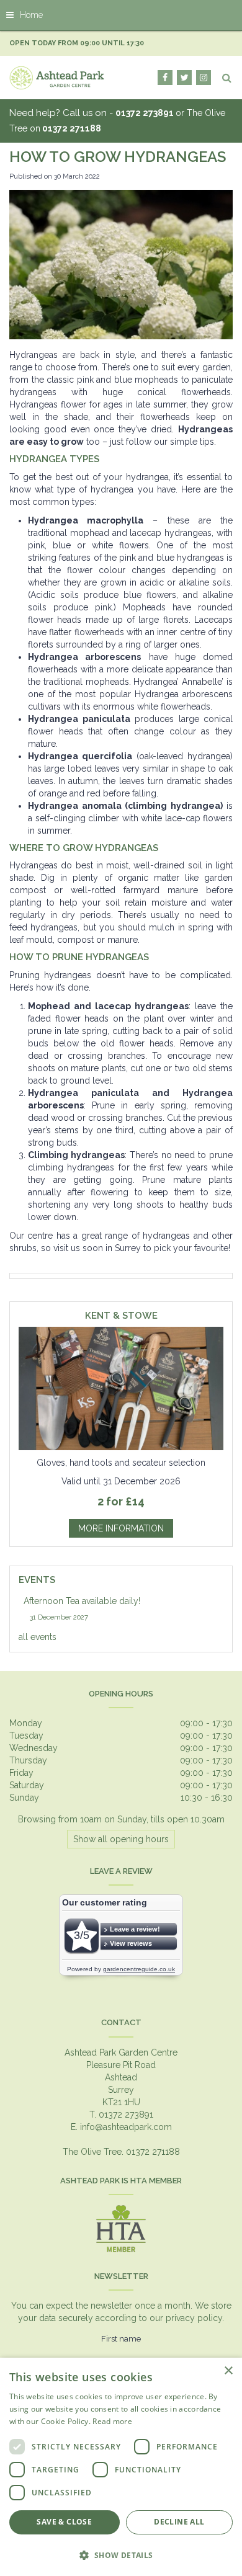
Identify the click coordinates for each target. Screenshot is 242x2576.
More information (121, 1528)
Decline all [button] (179, 2522)
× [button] (228, 2371)
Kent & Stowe (121, 1316)
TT (184, 78)
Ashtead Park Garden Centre (121, 2052)
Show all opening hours (121, 1839)
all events (38, 1637)
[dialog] (121, 2467)
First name (121, 2339)
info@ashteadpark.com (126, 2127)
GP (204, 78)
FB (165, 78)
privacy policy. (195, 2318)
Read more (112, 2421)
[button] (121, 2555)
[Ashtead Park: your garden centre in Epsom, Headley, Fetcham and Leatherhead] (57, 78)
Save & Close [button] (64, 2522)
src (226, 78)
